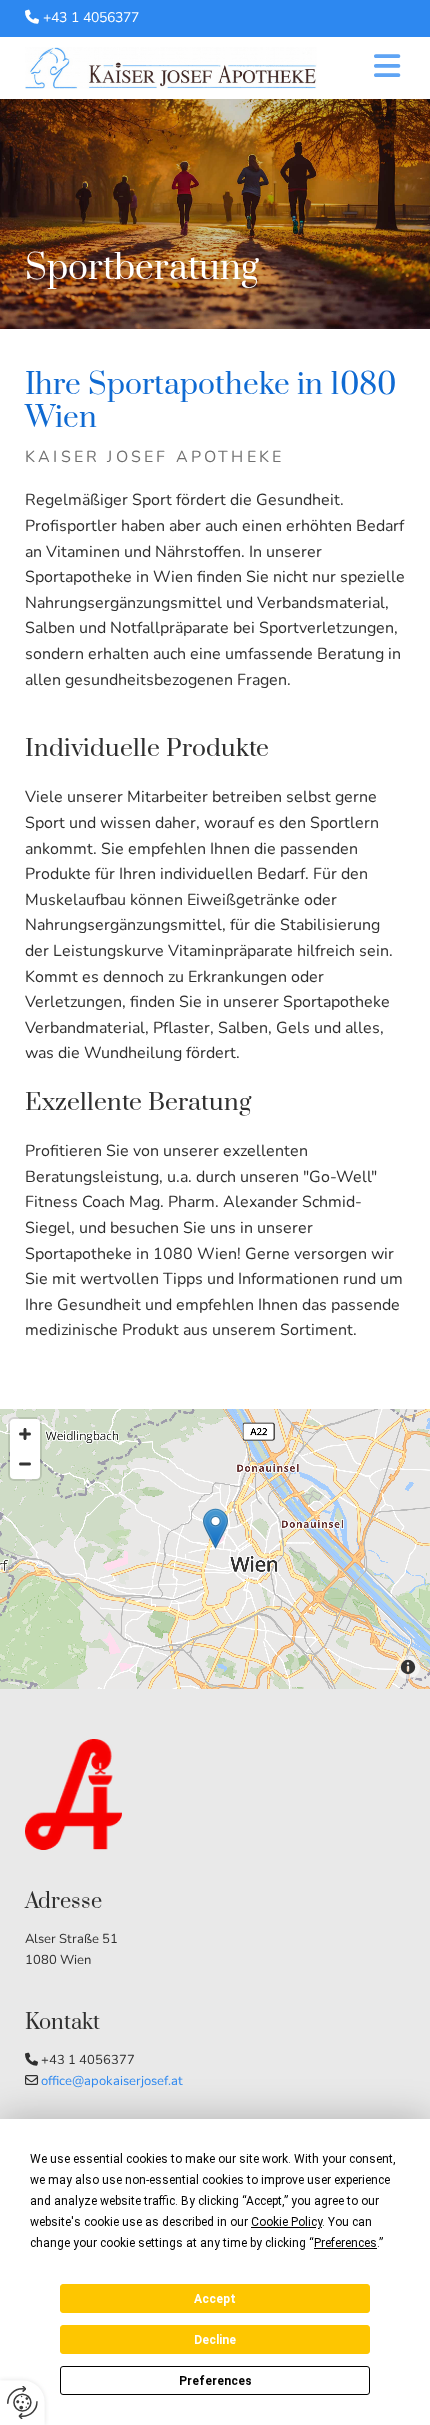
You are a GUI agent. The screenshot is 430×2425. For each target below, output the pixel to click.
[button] (376, 68)
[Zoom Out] (25, 1464)
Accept (215, 2299)
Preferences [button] (345, 2243)
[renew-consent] (22, 2402)
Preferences (215, 2381)
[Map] (215, 1549)
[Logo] (171, 68)
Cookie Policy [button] (286, 2222)
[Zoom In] (25, 1434)
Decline (215, 2340)
